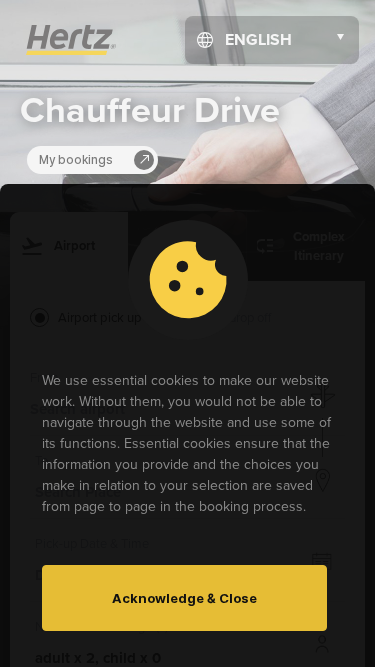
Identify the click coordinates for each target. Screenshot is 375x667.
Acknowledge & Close (184, 598)
